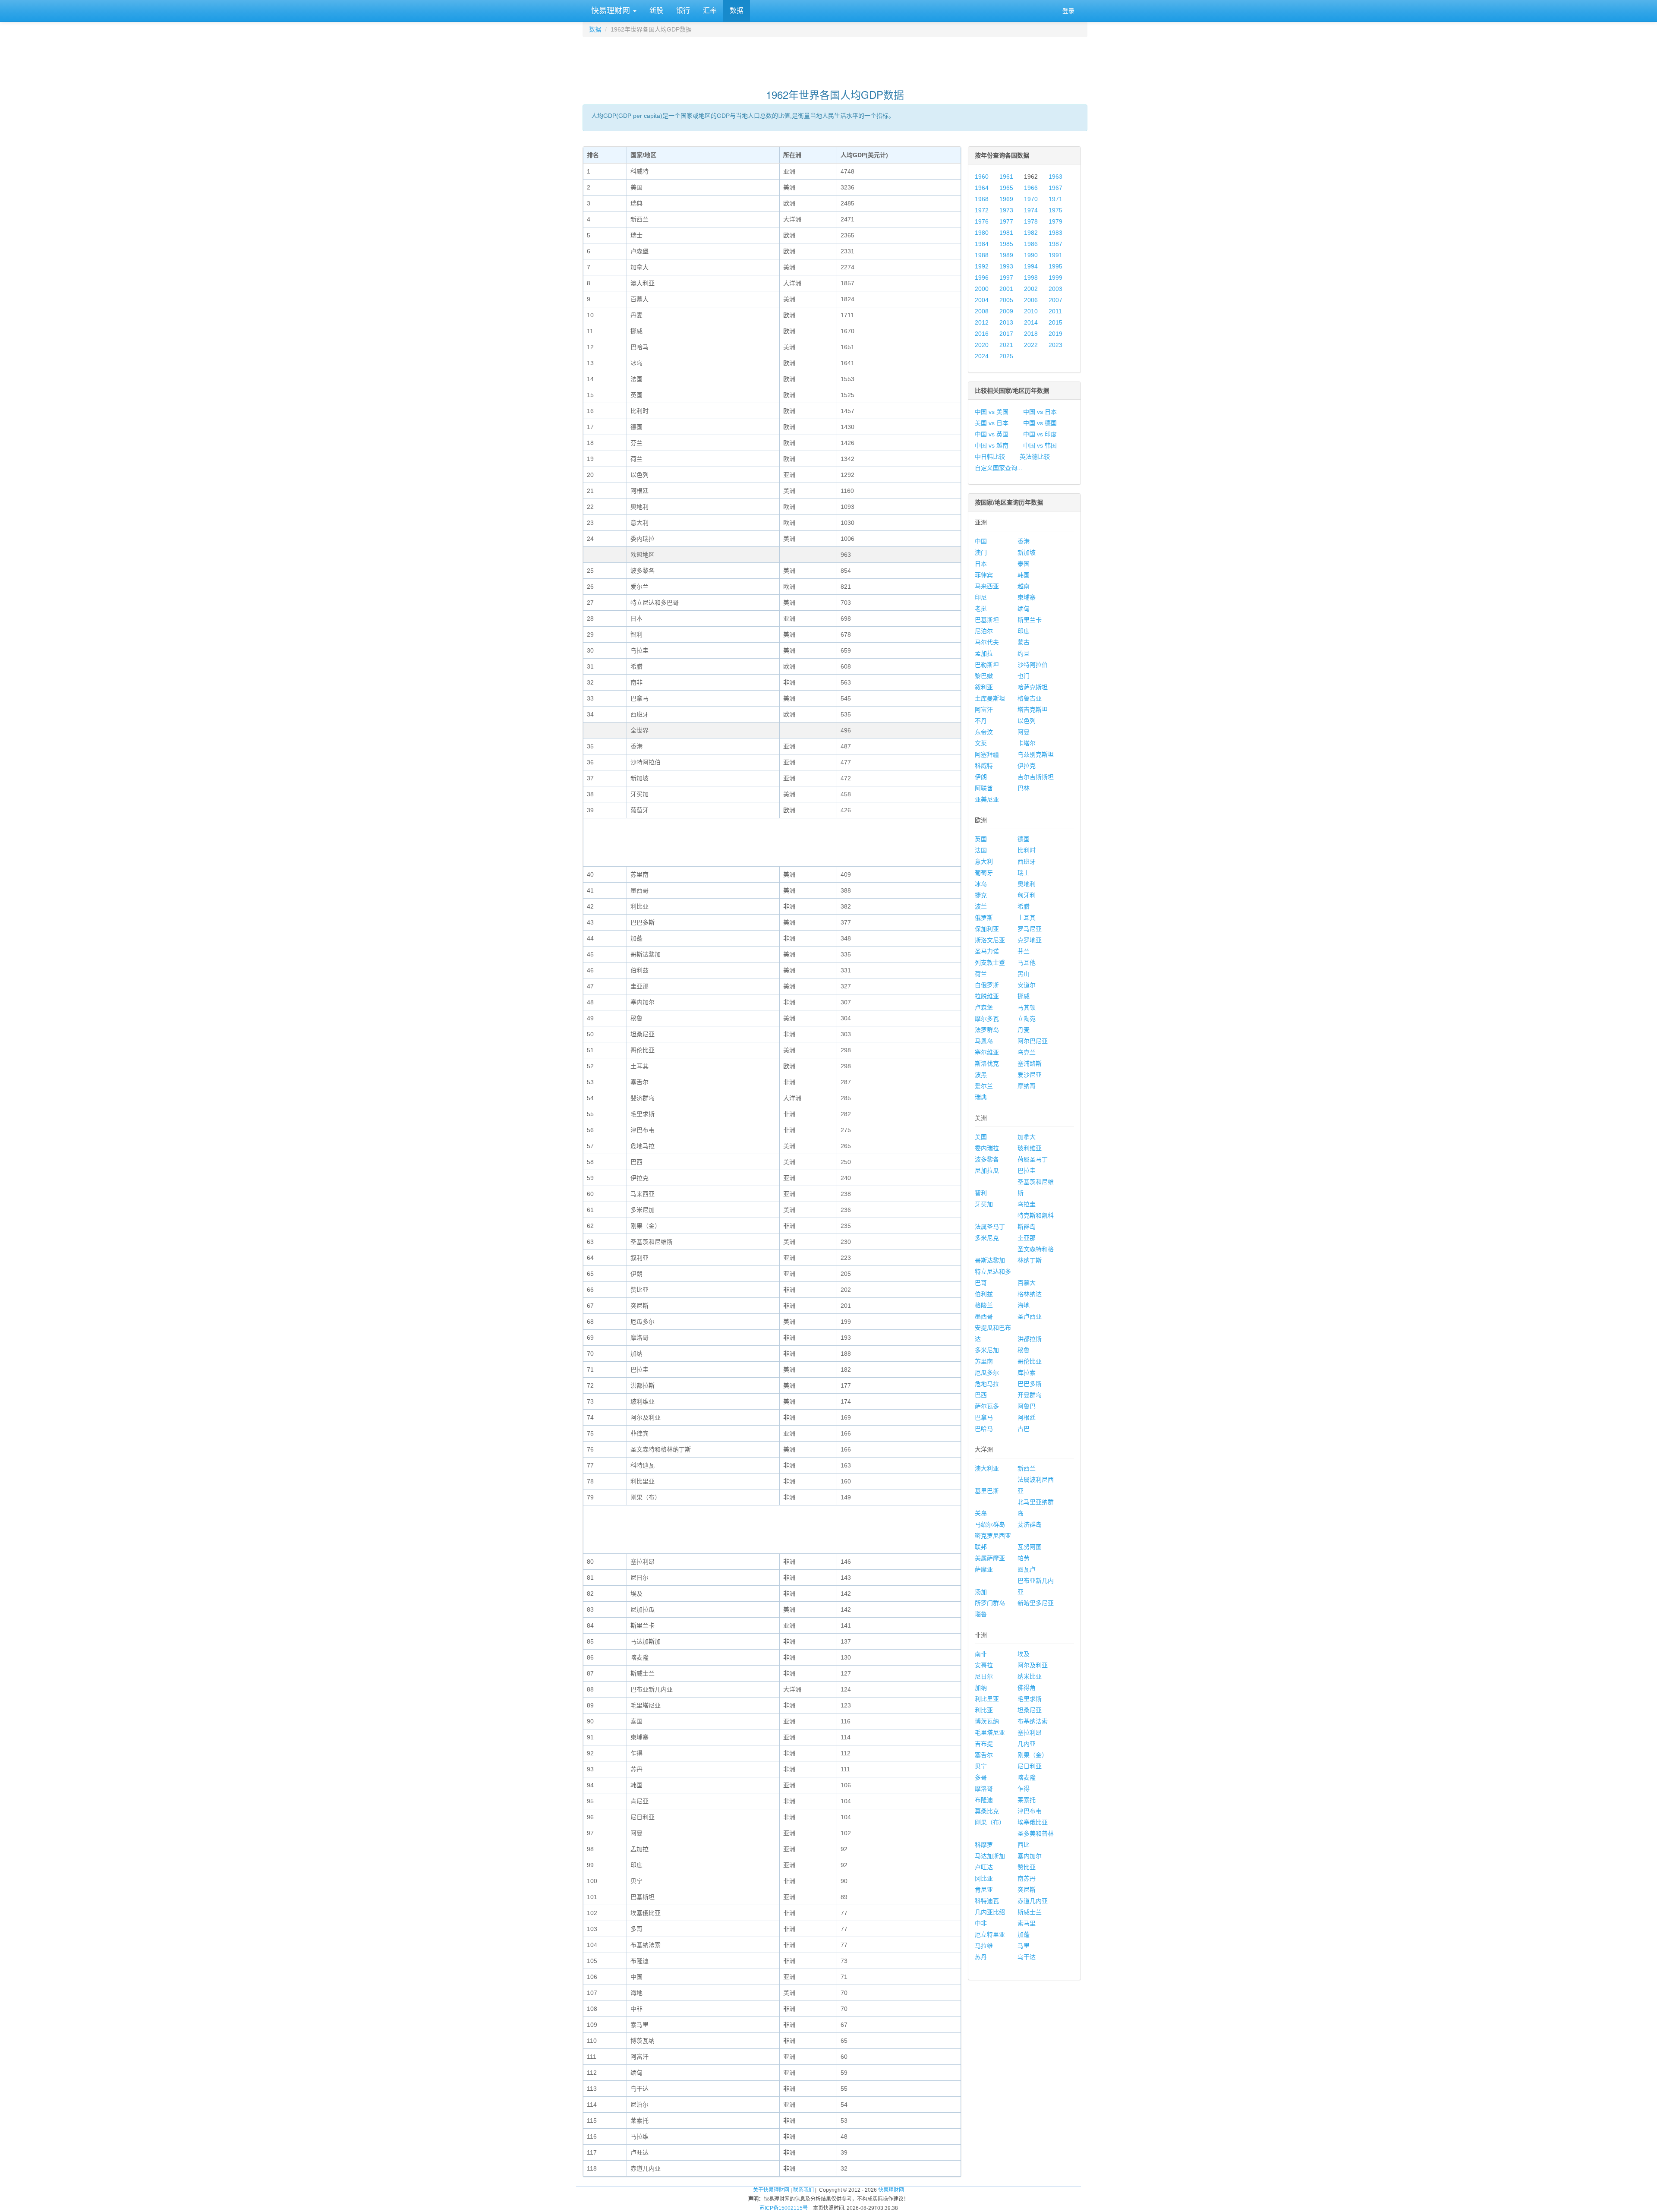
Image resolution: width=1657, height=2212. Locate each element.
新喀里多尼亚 (1036, 1603)
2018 (1031, 334)
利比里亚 (987, 1699)
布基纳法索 (1033, 1721)
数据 (737, 11)
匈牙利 (1027, 895)
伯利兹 (984, 1294)
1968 (982, 199)
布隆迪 (984, 1800)
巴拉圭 (1027, 1171)
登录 (1068, 11)
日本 (981, 564)
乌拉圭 (1027, 1204)
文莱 (981, 743)
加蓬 (1024, 1934)
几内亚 (1027, 1744)
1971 (1055, 199)
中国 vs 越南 (992, 445)
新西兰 (1027, 1468)
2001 (1006, 289)
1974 (1031, 210)
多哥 (981, 1777)
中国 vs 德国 (1040, 423)
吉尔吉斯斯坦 (1036, 777)
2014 (1031, 322)
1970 (1031, 199)
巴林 (1024, 788)
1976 (982, 221)
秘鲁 (1024, 1350)
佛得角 (1027, 1688)
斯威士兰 (1030, 1912)
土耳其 (1027, 918)
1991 (1055, 255)
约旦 (1024, 653)
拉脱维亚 (987, 996)
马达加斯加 (990, 1856)
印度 (1024, 631)
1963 (1055, 177)
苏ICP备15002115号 (784, 2208)
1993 (1006, 266)
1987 (1055, 244)
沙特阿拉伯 (1033, 665)
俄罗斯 (984, 918)
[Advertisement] (835, 59)
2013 (1006, 322)
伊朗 (981, 777)
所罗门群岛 (990, 1603)
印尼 (981, 597)
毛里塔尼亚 (990, 1732)
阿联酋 (984, 788)
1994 (1031, 266)
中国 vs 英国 (992, 434)
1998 (1031, 278)
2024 (982, 356)
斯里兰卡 (1030, 620)
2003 (1055, 289)
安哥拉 (984, 1665)
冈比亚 (984, 1878)
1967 (1055, 188)
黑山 (1024, 974)
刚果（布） (990, 1822)
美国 (981, 1137)
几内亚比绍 (990, 1912)
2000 (982, 289)
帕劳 (1024, 1558)
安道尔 (1027, 985)
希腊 (1024, 906)
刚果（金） (1033, 1755)
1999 (1055, 278)
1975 (1055, 210)
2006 (1031, 300)
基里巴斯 (987, 1491)
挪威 (1024, 996)
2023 (1055, 345)
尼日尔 (984, 1676)
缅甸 (1024, 609)
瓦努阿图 (1030, 1547)
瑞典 (981, 1097)
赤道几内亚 (1033, 1901)
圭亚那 (1027, 1238)
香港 (1024, 541)
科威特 (984, 766)
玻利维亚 (1030, 1148)
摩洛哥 (984, 1789)
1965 (1006, 188)
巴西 (981, 1395)
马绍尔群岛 (990, 1524)
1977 (1006, 221)
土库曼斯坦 (990, 698)
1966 (1031, 188)
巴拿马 (984, 1417)
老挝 (981, 609)
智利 (981, 1193)
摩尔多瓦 (987, 1019)
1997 (1006, 278)
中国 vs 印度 (1040, 434)
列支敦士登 (990, 962)
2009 (1006, 311)
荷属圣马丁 (1033, 1159)
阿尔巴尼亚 (1033, 1041)
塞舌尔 (984, 1755)
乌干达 (1027, 1957)
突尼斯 (1027, 1890)
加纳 (981, 1688)
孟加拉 (984, 653)
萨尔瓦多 (987, 1406)
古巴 (1024, 1429)
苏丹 (981, 1957)
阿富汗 (984, 710)
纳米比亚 (1030, 1676)
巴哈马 (984, 1429)
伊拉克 (1027, 766)
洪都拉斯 (1030, 1339)
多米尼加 (987, 1350)
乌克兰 (1027, 1052)
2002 (1031, 289)
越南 (1024, 586)
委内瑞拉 (987, 1148)
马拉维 (984, 1946)
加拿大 (1027, 1137)
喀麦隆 (1027, 1777)
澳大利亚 (987, 1468)
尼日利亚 (1030, 1766)
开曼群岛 (1030, 1395)
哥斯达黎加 (990, 1260)
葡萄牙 (984, 873)
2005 (1006, 300)
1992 (982, 266)
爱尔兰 (984, 1086)
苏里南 (984, 1361)
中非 (981, 1923)
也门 (1024, 676)
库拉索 (1027, 1373)
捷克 (981, 895)
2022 (1031, 345)
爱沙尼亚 (1030, 1075)
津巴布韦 (1030, 1811)
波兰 (981, 906)
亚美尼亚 (987, 799)
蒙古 (1024, 642)
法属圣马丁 (990, 1227)
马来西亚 (987, 586)
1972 (982, 210)
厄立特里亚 (990, 1934)
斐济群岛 (1030, 1524)
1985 (1006, 244)
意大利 (984, 861)
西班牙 (1027, 861)
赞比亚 (1027, 1867)
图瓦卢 (1027, 1569)
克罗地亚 (1030, 940)
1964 (982, 188)
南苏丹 (1027, 1878)
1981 (1006, 233)
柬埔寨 (1027, 597)
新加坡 (1027, 552)
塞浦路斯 (1030, 1063)
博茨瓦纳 (987, 1721)
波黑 (981, 1075)
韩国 (1024, 575)
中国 (981, 541)
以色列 (1027, 721)
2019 (1055, 334)
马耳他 (1027, 962)
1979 (1055, 221)
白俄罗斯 (987, 985)
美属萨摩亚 (990, 1558)
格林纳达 (1030, 1294)
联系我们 (803, 2190)
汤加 (981, 1592)
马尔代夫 (987, 642)
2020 (982, 345)
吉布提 (984, 1744)
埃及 (1024, 1654)
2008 (982, 311)
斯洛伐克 (987, 1063)
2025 (1006, 356)
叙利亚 (984, 687)
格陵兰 (984, 1305)
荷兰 (981, 974)
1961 (1006, 177)
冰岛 (981, 884)
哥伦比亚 (1030, 1361)
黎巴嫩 (984, 676)
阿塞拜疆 (987, 754)
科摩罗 (984, 1845)
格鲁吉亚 (1030, 698)
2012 (982, 322)
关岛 (981, 1513)
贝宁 (981, 1766)
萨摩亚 (984, 1569)
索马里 (1027, 1923)
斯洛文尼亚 (990, 940)
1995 (1055, 266)
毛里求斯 (1030, 1699)
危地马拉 (987, 1384)
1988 (982, 255)
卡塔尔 (1027, 743)
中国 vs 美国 (992, 412)
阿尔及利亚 (1033, 1665)
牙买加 (984, 1204)
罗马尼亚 (1030, 929)
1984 (982, 244)
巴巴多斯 (1030, 1384)
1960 (982, 177)
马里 (1024, 1946)
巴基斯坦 (987, 620)
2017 (1006, 334)
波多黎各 (987, 1159)
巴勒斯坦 (987, 665)
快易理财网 (611, 11)
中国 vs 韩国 (1040, 445)
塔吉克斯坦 (1033, 710)
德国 (1024, 839)
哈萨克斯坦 (1033, 687)
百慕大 (1027, 1283)
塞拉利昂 (1030, 1732)
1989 (1006, 255)
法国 (981, 850)
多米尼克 (987, 1238)
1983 (1055, 233)
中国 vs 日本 (1040, 412)
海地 (1024, 1305)
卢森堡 (984, 1007)
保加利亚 (987, 929)
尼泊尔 (984, 631)
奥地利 (1027, 884)
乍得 (1024, 1789)
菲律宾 (984, 575)
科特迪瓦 (987, 1901)
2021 (1006, 345)
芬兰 (1024, 951)
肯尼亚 (984, 1890)
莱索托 (1027, 1800)
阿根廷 (1027, 1417)
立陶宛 (1027, 1019)
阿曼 (1024, 732)
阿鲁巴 (1027, 1406)
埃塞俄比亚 (1033, 1822)
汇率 (710, 11)
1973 (1006, 210)
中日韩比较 (990, 457)
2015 (1055, 322)
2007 (1055, 300)
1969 (1006, 199)
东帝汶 (984, 732)
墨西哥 (984, 1316)
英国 (981, 839)
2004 (982, 300)
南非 (981, 1654)
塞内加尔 (1030, 1856)
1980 (982, 233)
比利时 (1027, 850)
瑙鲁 (981, 1614)
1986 (1031, 244)
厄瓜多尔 (987, 1373)
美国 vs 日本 (992, 423)
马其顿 (1027, 1007)
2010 (1031, 311)
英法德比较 (1035, 457)
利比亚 (984, 1710)
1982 (1031, 233)
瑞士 (1024, 873)
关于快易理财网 (771, 2190)
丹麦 (1024, 1030)
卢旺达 (984, 1867)
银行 (683, 11)
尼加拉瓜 (987, 1171)
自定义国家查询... (999, 468)
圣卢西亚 (1030, 1316)
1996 (982, 278)
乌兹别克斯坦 (1036, 754)
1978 (1031, 221)
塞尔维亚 (987, 1052)
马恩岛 (984, 1041)
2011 (1055, 311)
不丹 (981, 721)
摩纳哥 (1027, 1086)
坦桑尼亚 (1030, 1710)
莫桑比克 (987, 1811)
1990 (1031, 255)
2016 (982, 334)
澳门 (981, 552)
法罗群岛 (987, 1030)
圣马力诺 (987, 951)
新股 (656, 11)
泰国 (1024, 564)
